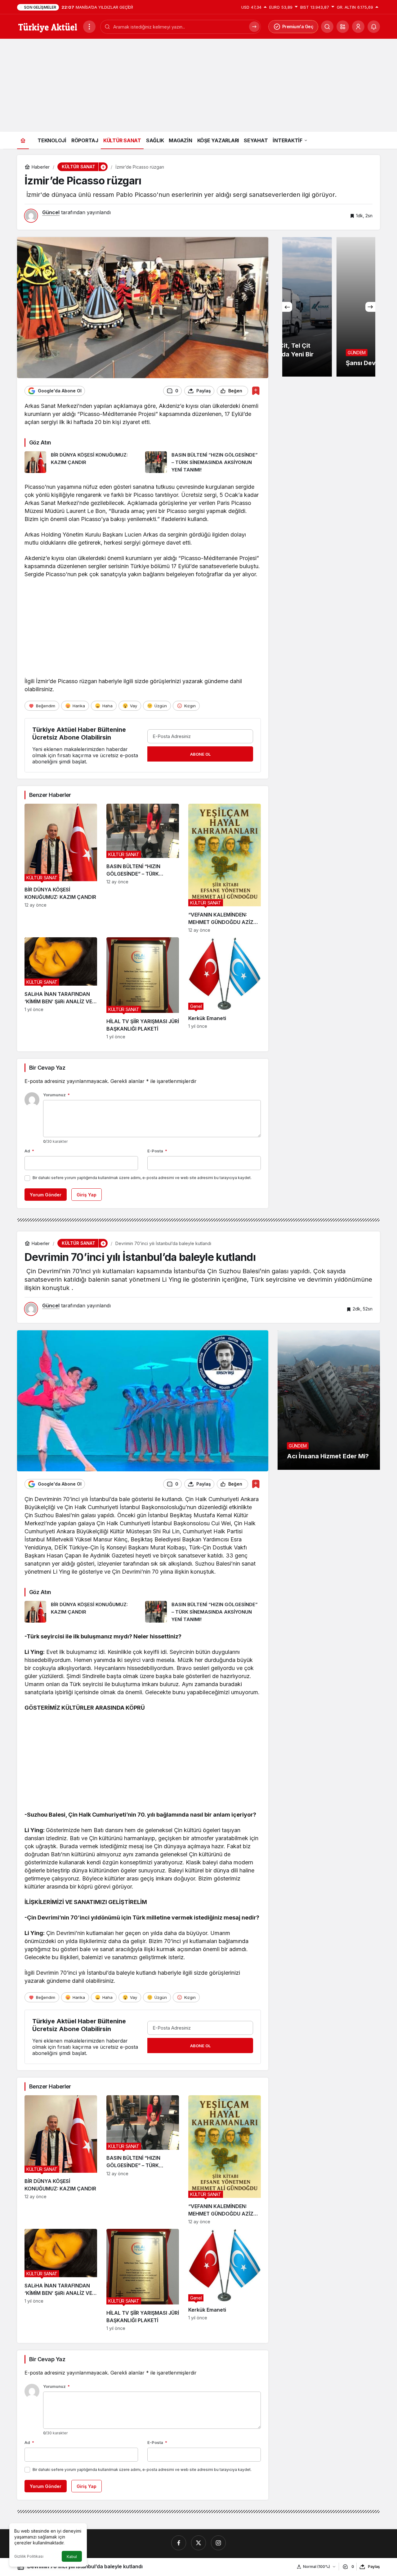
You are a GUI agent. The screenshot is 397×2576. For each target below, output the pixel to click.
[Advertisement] (198, 85)
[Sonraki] (370, 307)
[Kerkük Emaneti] (225, 988)
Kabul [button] (72, 2557)
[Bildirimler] (374, 27)
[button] (343, 27)
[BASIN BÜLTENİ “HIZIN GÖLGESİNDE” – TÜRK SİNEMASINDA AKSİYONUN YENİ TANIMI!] (203, 462)
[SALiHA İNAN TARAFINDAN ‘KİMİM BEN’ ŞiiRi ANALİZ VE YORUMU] (61, 988)
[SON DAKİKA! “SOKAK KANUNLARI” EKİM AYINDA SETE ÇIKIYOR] (329, 307)
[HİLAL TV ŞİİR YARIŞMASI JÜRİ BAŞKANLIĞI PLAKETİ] (143, 988)
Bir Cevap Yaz (47, 1068)
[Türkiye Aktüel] (48, 26)
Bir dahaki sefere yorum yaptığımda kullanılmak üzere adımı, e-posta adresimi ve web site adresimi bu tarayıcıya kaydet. (142, 1178)
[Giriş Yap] (358, 27)
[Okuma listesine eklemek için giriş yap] (256, 391)
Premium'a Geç (298, 27)
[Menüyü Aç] (89, 27)
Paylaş (374, 2567)
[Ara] (254, 27)
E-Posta (157, 1151)
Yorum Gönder (46, 1195)
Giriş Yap (87, 1195)
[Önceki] (287, 307)
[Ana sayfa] (23, 140)
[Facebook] (179, 2543)
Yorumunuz (56, 1095)
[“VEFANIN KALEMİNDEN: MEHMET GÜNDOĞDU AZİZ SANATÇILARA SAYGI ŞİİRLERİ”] (225, 868)
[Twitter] (198, 2543)
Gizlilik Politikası (29, 2556)
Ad (29, 1151)
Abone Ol (200, 754)
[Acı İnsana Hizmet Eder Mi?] (329, 1400)
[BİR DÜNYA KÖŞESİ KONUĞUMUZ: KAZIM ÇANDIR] (83, 462)
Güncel (51, 212)
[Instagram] (218, 2543)
